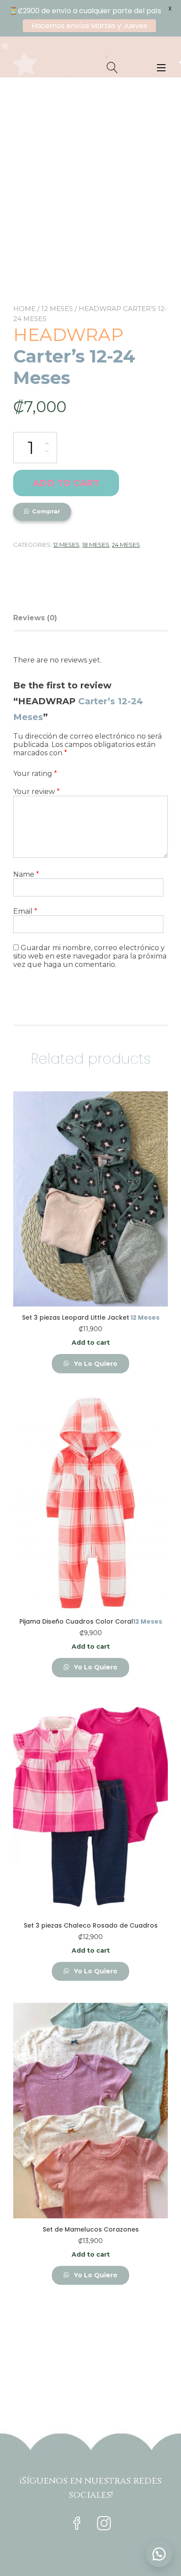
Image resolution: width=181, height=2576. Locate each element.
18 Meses (96, 545)
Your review (36, 792)
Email (25, 911)
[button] (159, 2554)
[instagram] (104, 2524)
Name (26, 874)
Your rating (35, 774)
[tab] (38, 618)
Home (24, 309)
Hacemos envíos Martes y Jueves (89, 26)
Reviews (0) (35, 618)
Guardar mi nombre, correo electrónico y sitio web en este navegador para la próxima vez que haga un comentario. (90, 956)
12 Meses (57, 309)
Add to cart (66, 483)
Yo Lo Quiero (95, 1364)
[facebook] (77, 2524)
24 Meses (126, 545)
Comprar (46, 511)
